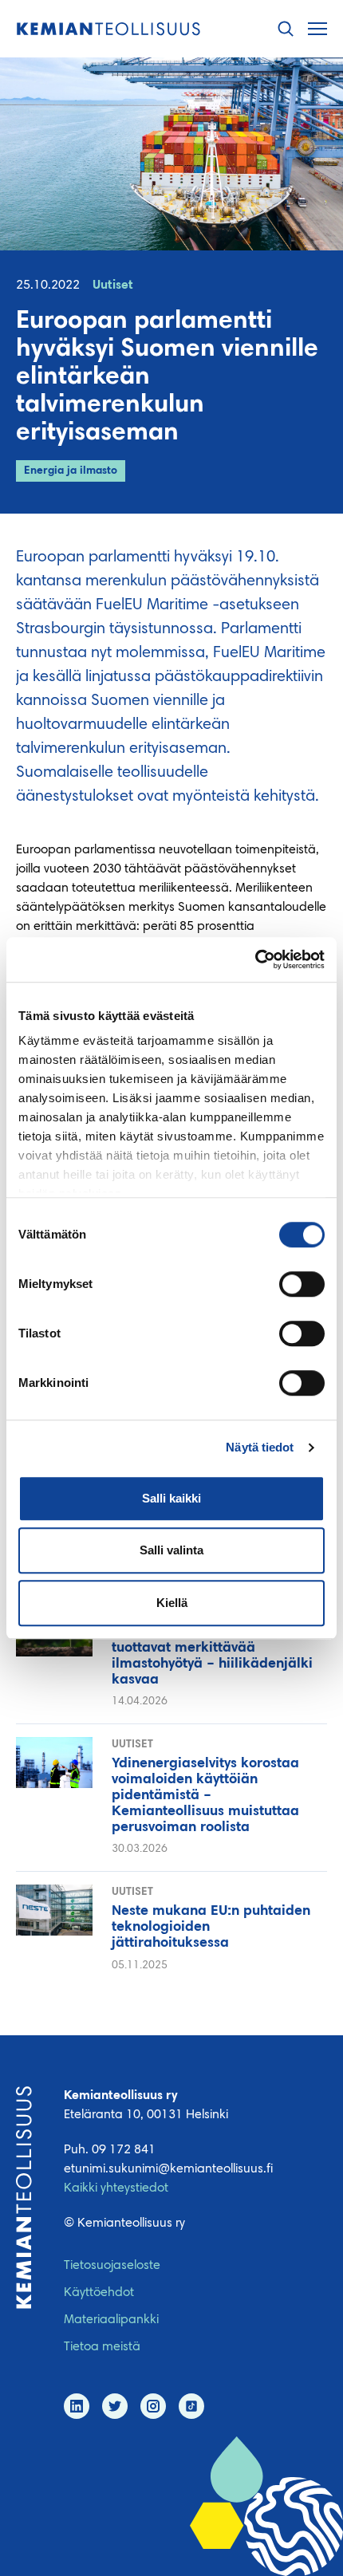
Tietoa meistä (102, 2347)
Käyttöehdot (99, 2293)
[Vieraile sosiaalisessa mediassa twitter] (115, 2406)
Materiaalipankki (111, 2320)
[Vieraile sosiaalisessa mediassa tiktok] (191, 2406)
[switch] (302, 1284)
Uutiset (113, 286)
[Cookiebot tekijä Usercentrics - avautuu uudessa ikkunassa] (255, 959)
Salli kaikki (171, 1498)
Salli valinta (171, 1550)
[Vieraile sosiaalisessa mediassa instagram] (153, 2406)
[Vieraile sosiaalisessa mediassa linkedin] (77, 2406)
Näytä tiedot (260, 1447)
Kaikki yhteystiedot (116, 2188)
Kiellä (172, 1603)
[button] (286, 29)
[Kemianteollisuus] (108, 29)
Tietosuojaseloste (112, 2266)
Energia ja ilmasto (71, 471)
